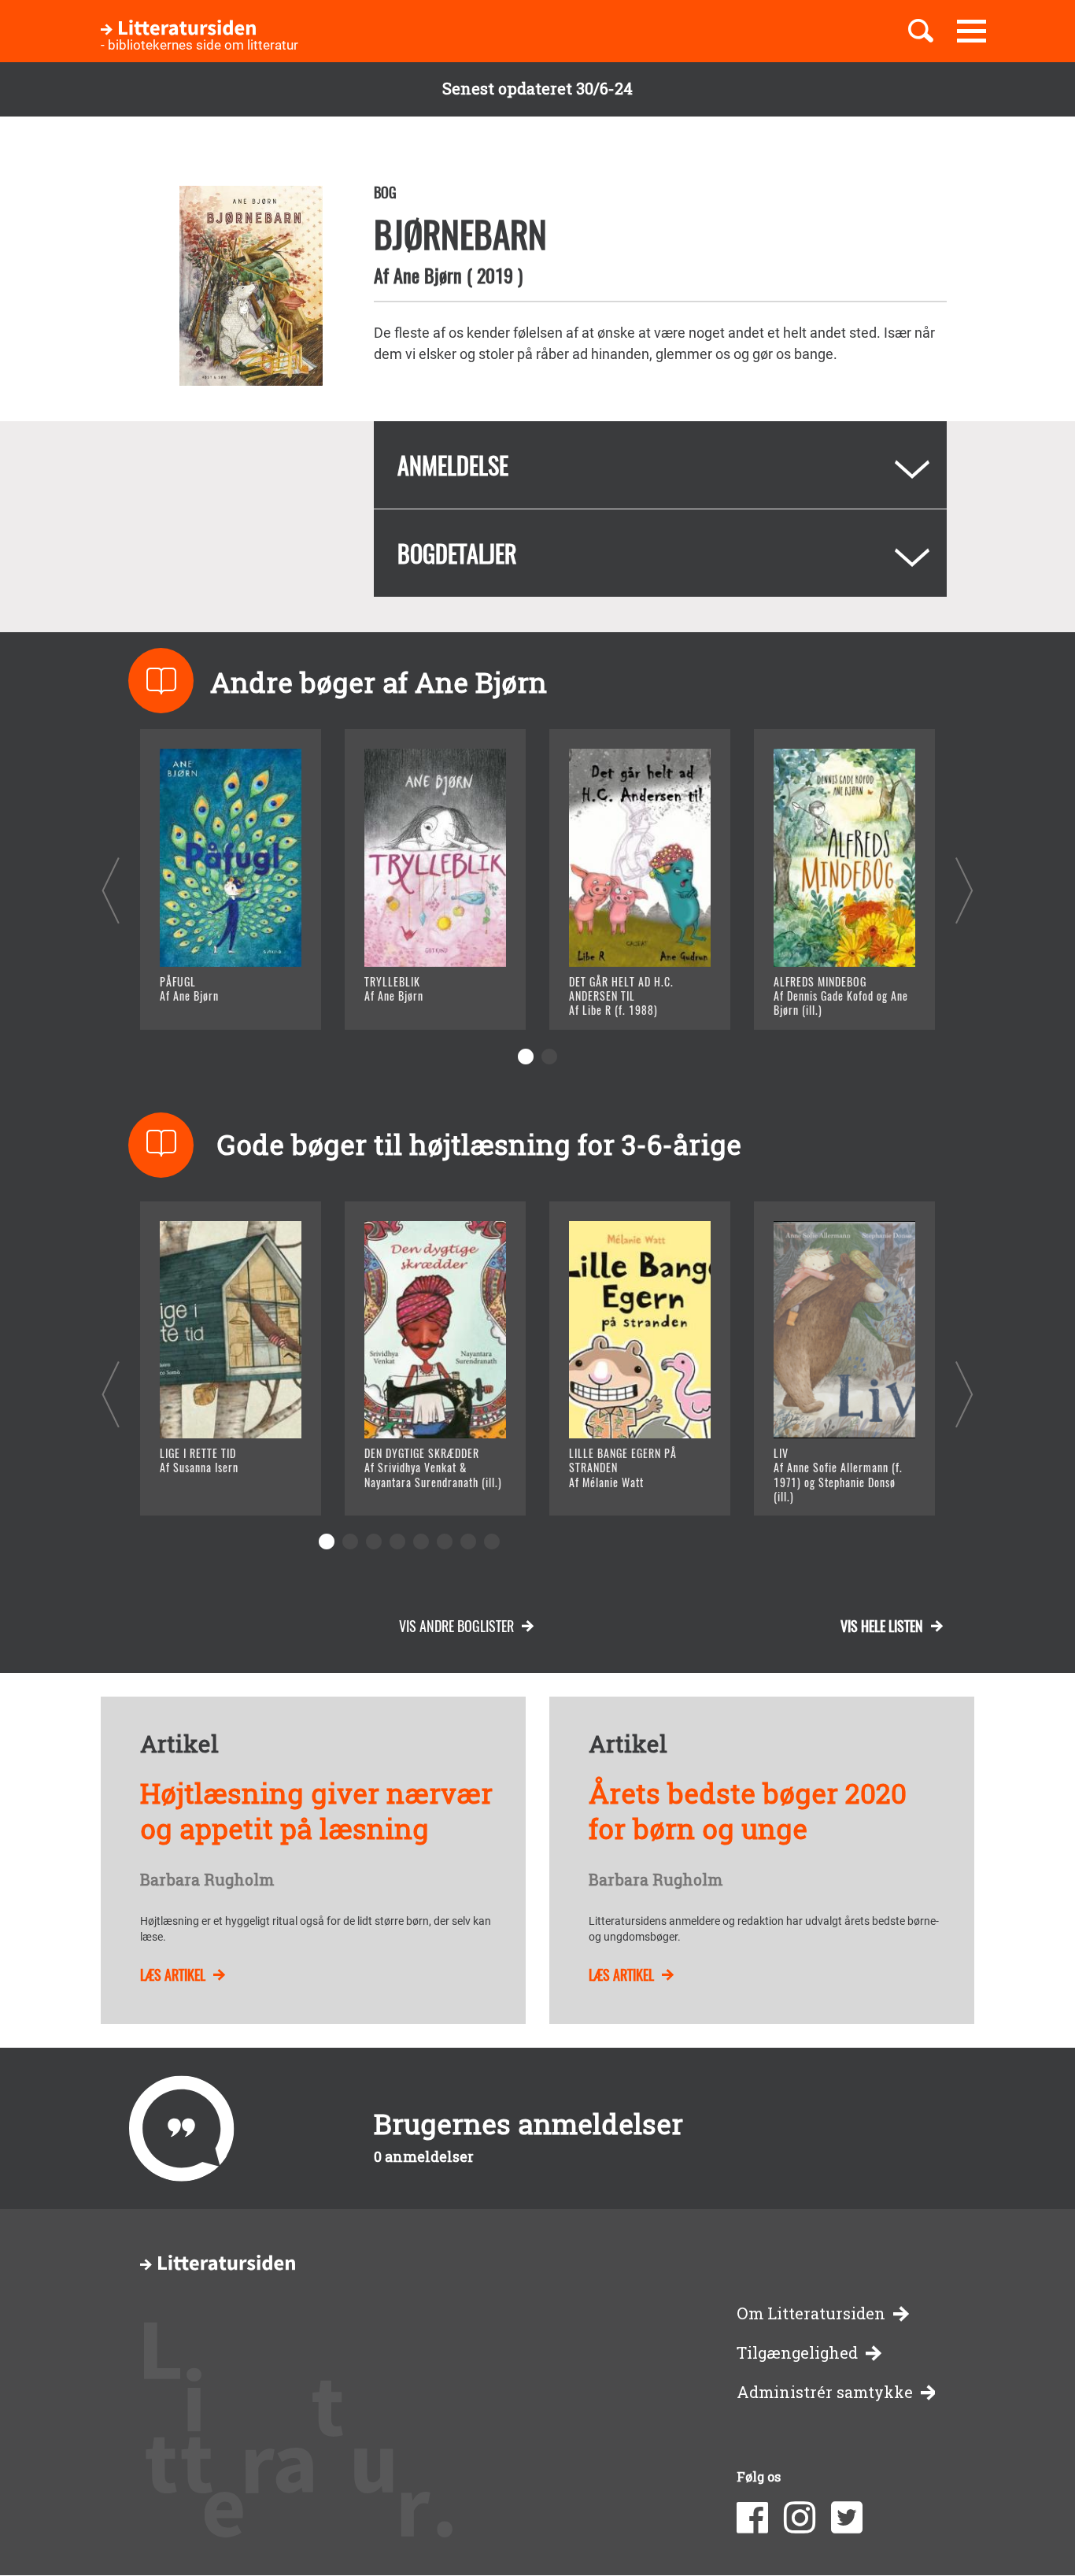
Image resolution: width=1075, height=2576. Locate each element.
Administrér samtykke (825, 2392)
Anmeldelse (453, 465)
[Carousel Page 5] (421, 1542)
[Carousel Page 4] (397, 1542)
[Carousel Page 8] (492, 1542)
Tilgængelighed (797, 2353)
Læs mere (211, 998)
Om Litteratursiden (811, 2313)
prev (111, 890)
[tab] (660, 465)
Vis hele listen (882, 1626)
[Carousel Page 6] (445, 1542)
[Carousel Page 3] (374, 1542)
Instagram (800, 2518)
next (964, 890)
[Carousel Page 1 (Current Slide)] (526, 1057)
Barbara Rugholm (207, 1880)
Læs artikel (173, 1975)
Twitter (847, 2518)
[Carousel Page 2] (549, 1057)
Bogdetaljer (457, 553)
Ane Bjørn (428, 275)
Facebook (752, 2518)
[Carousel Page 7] (468, 1542)
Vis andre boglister (456, 1626)
